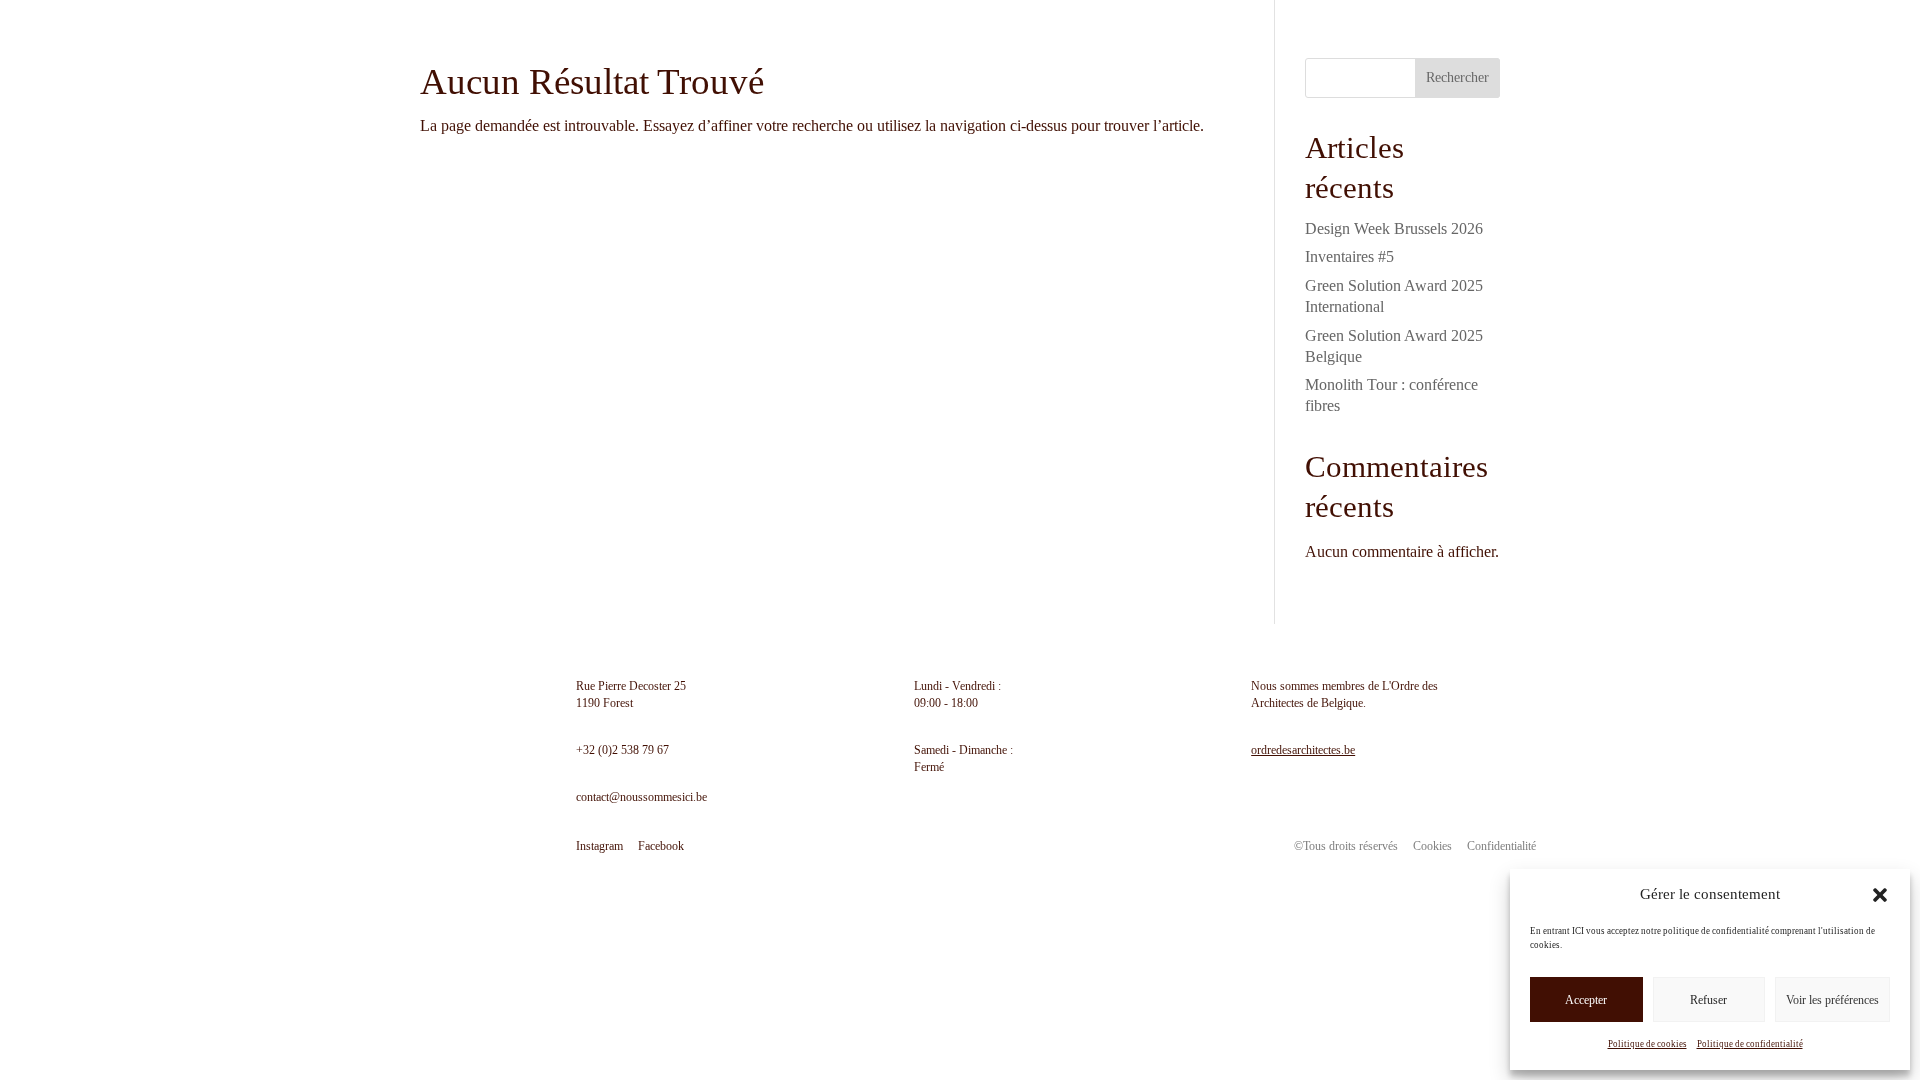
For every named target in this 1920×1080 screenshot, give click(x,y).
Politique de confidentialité (1750, 1044)
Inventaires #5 (1349, 256)
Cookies (1432, 846)
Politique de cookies (1647, 1044)
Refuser (1708, 1000)
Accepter (1586, 1000)
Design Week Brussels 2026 (1394, 228)
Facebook (661, 846)
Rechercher (1457, 77)
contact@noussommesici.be (641, 797)
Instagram (599, 846)
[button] (1880, 895)
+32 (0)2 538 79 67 (622, 750)
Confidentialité (1501, 846)
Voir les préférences (1832, 1000)
